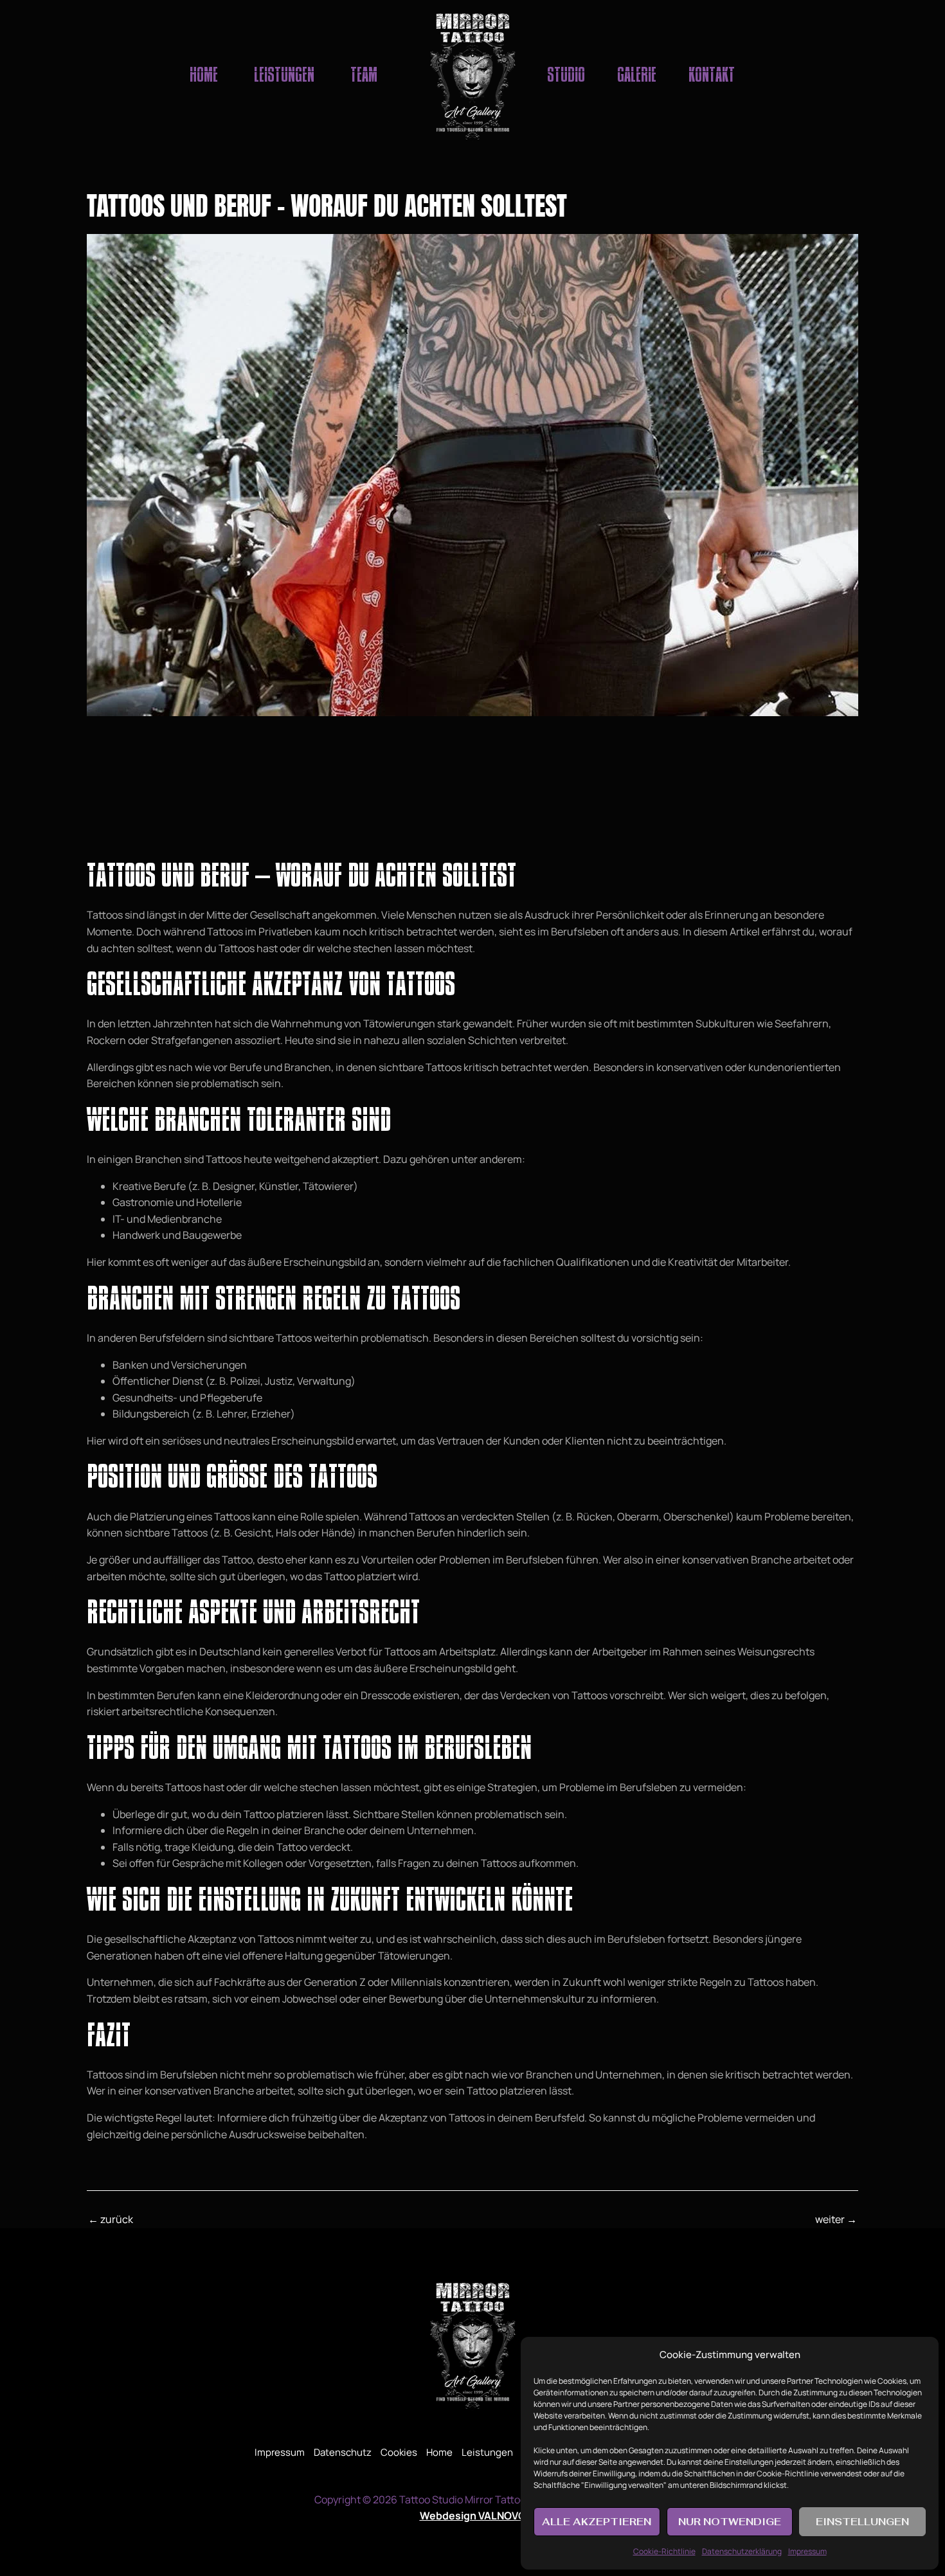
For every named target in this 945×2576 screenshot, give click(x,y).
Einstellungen (862, 2522)
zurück (111, 2219)
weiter (836, 2219)
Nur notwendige (730, 2522)
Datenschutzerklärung (742, 2551)
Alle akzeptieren (597, 2522)
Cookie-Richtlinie (664, 2551)
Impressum (807, 2551)
